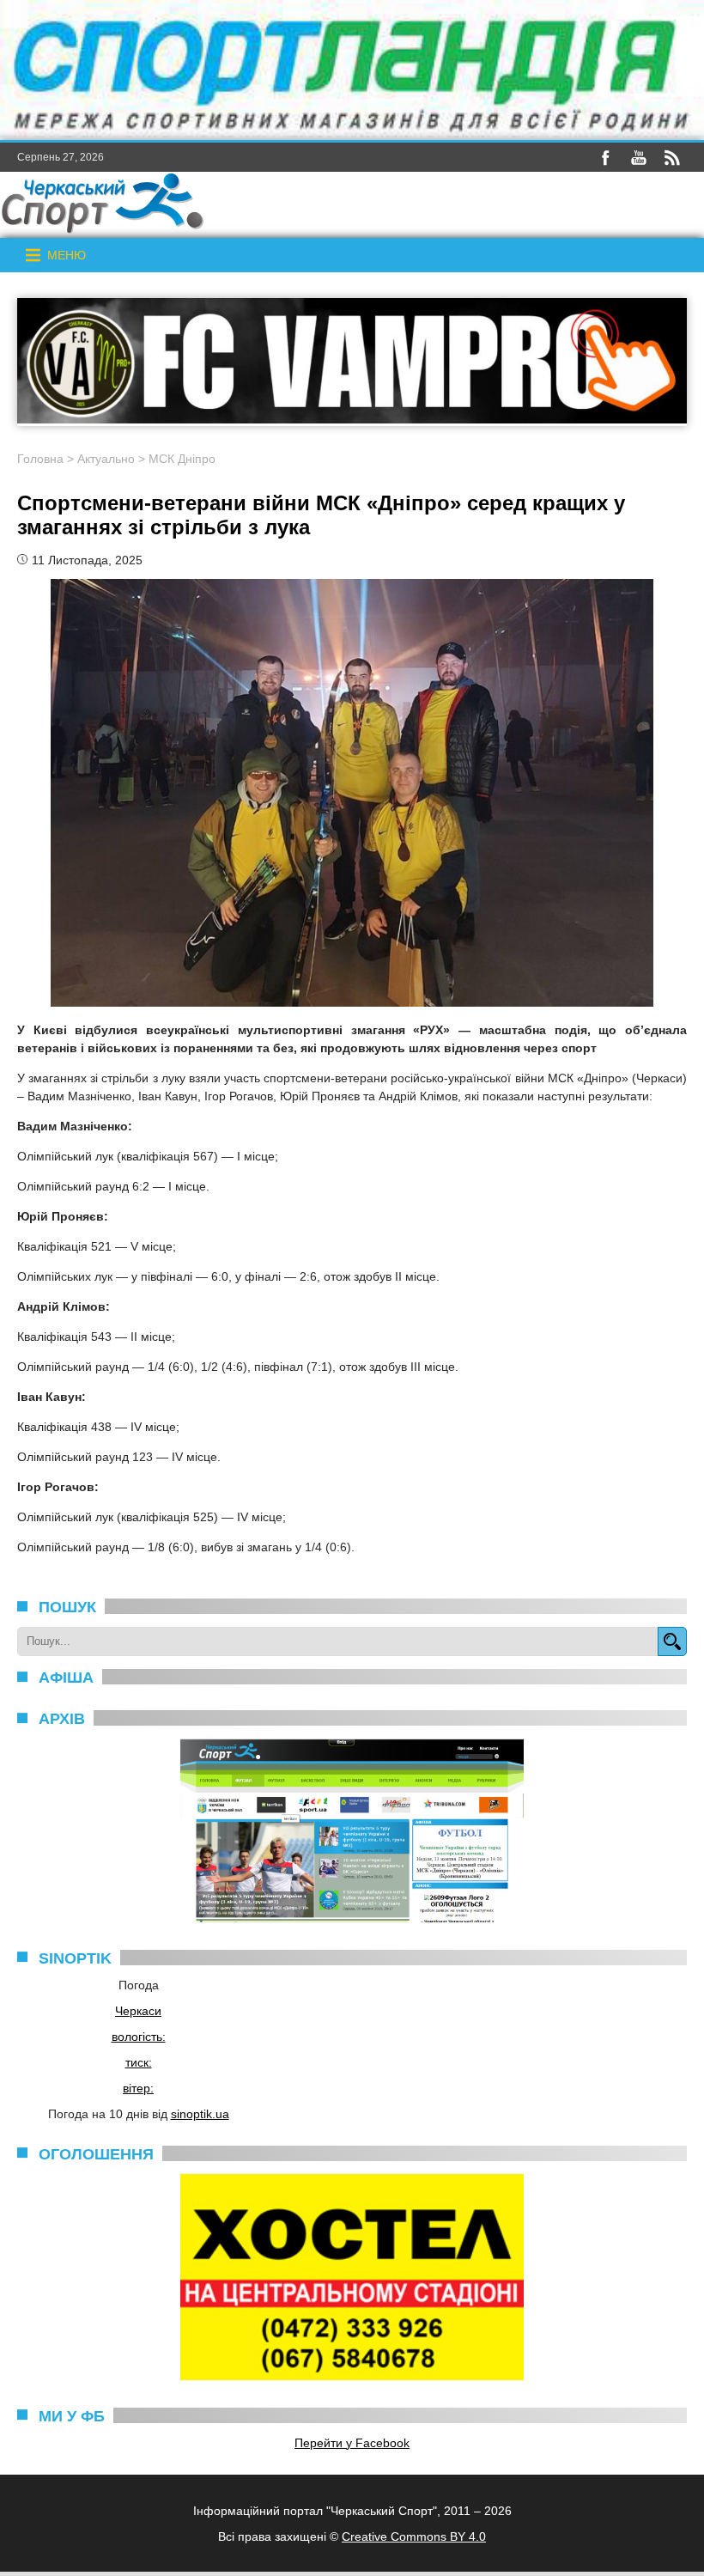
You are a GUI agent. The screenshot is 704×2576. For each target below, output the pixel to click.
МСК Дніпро (182, 459)
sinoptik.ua (200, 2114)
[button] (67, 255)
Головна (40, 459)
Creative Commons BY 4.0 (414, 2536)
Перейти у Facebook (352, 2443)
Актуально (106, 459)
